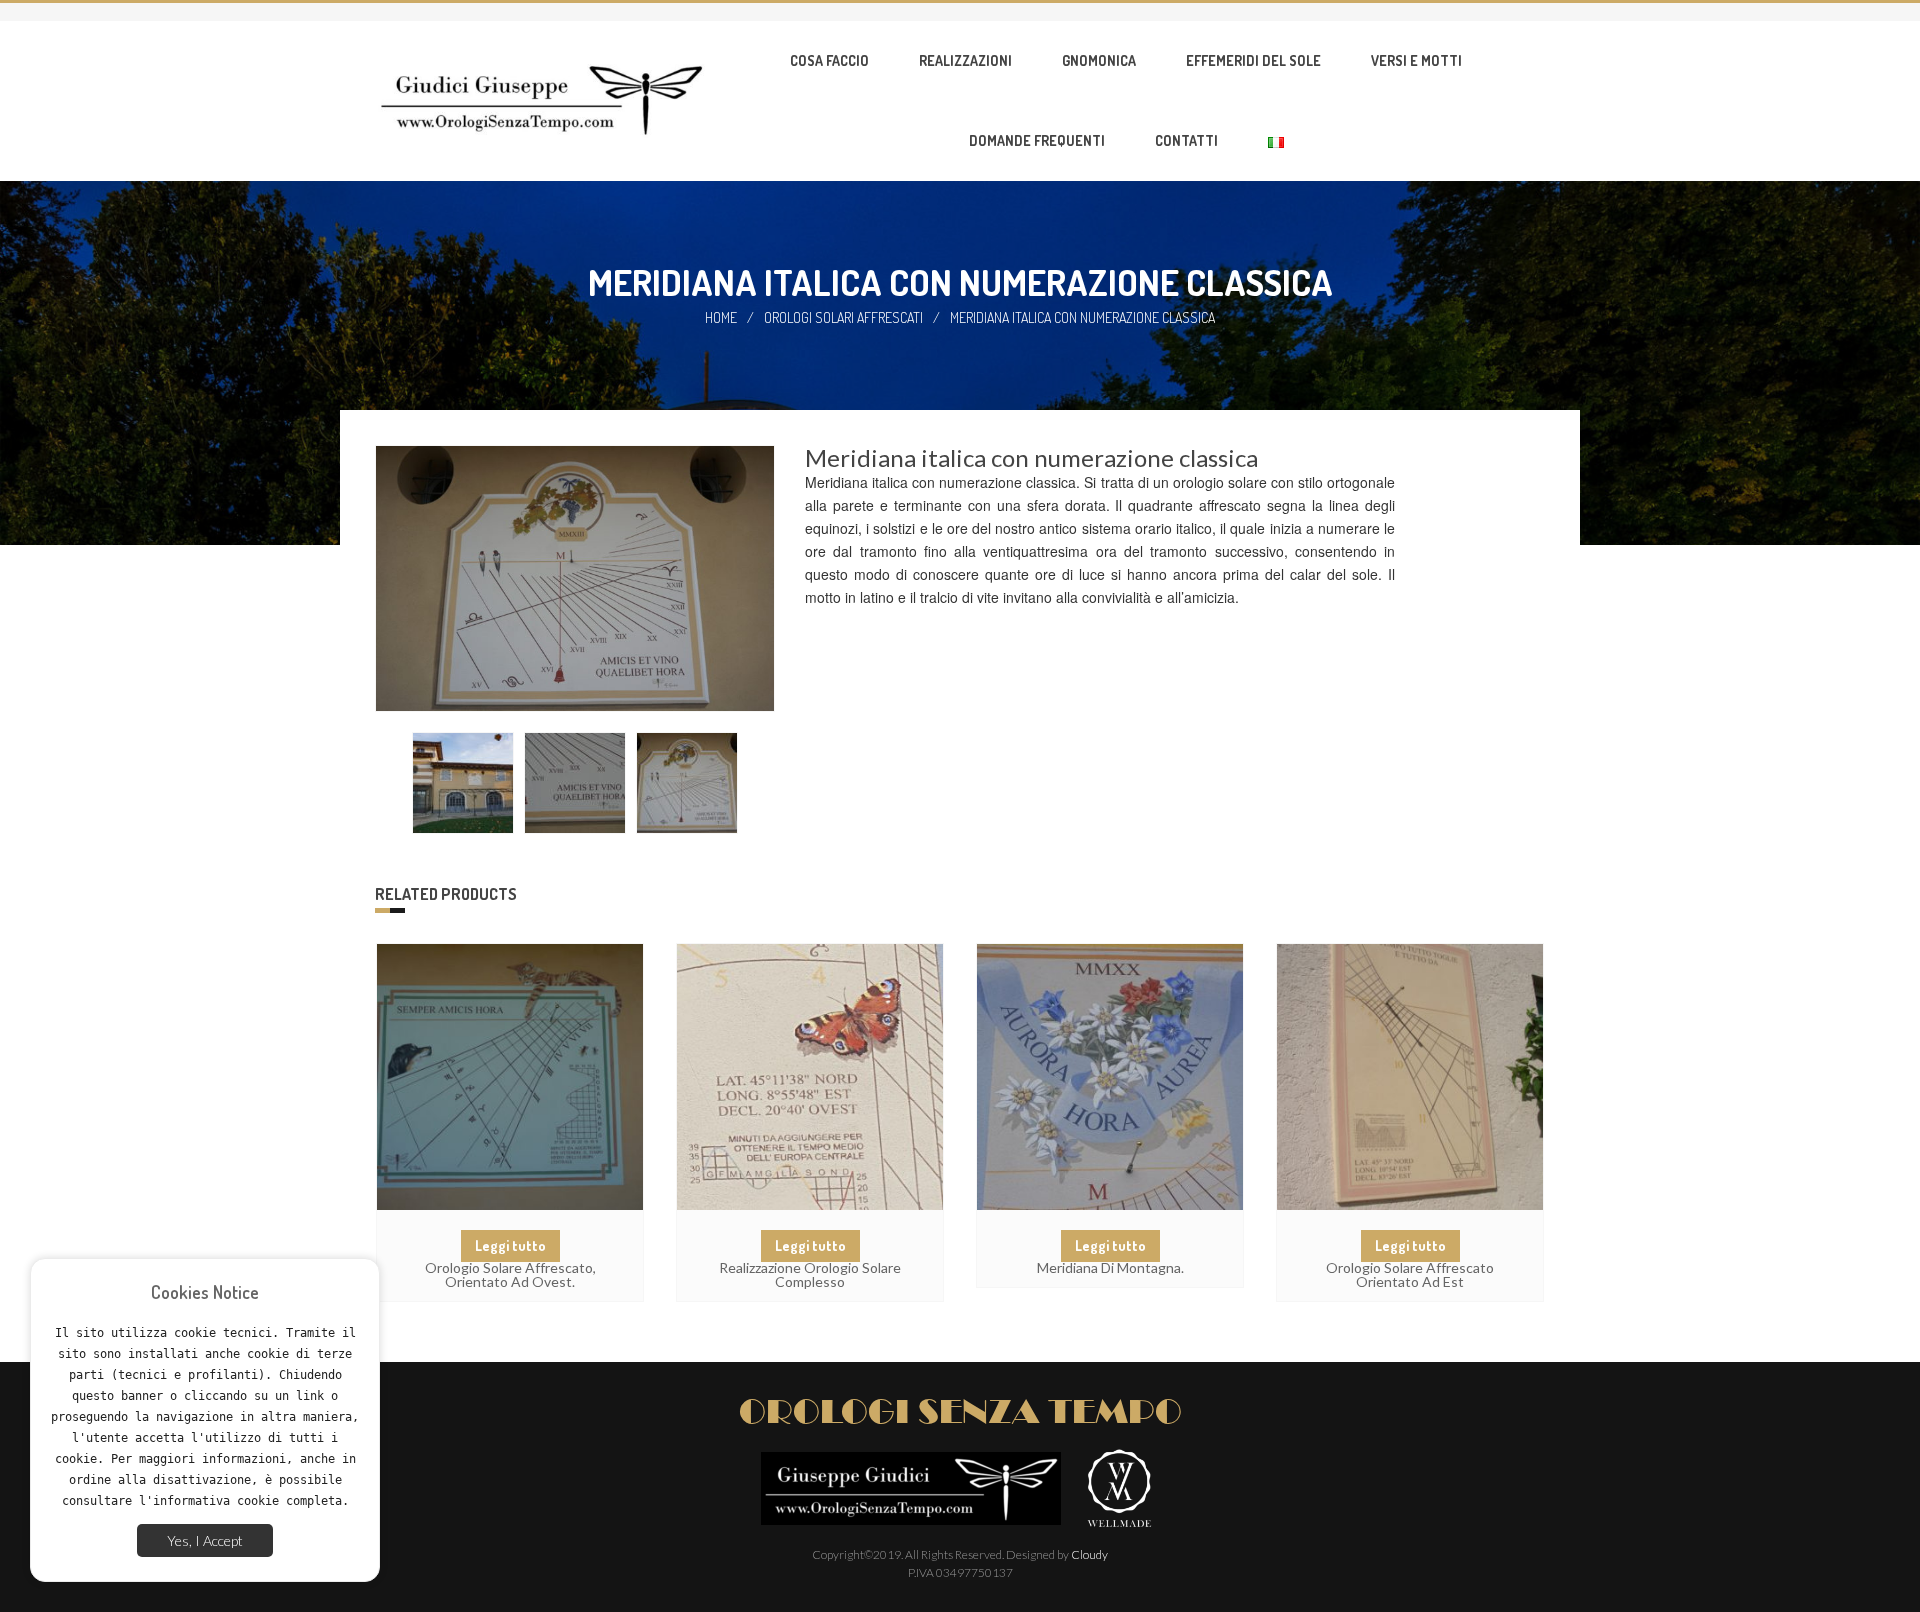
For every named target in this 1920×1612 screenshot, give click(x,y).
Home (721, 317)
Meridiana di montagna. (1110, 1267)
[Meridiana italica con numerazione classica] (463, 783)
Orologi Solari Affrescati (843, 317)
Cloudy (1089, 1554)
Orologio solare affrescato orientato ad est (1410, 1274)
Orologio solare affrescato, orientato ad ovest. (510, 1274)
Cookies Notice (205, 1292)
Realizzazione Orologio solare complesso (810, 1274)
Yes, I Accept (205, 1540)
